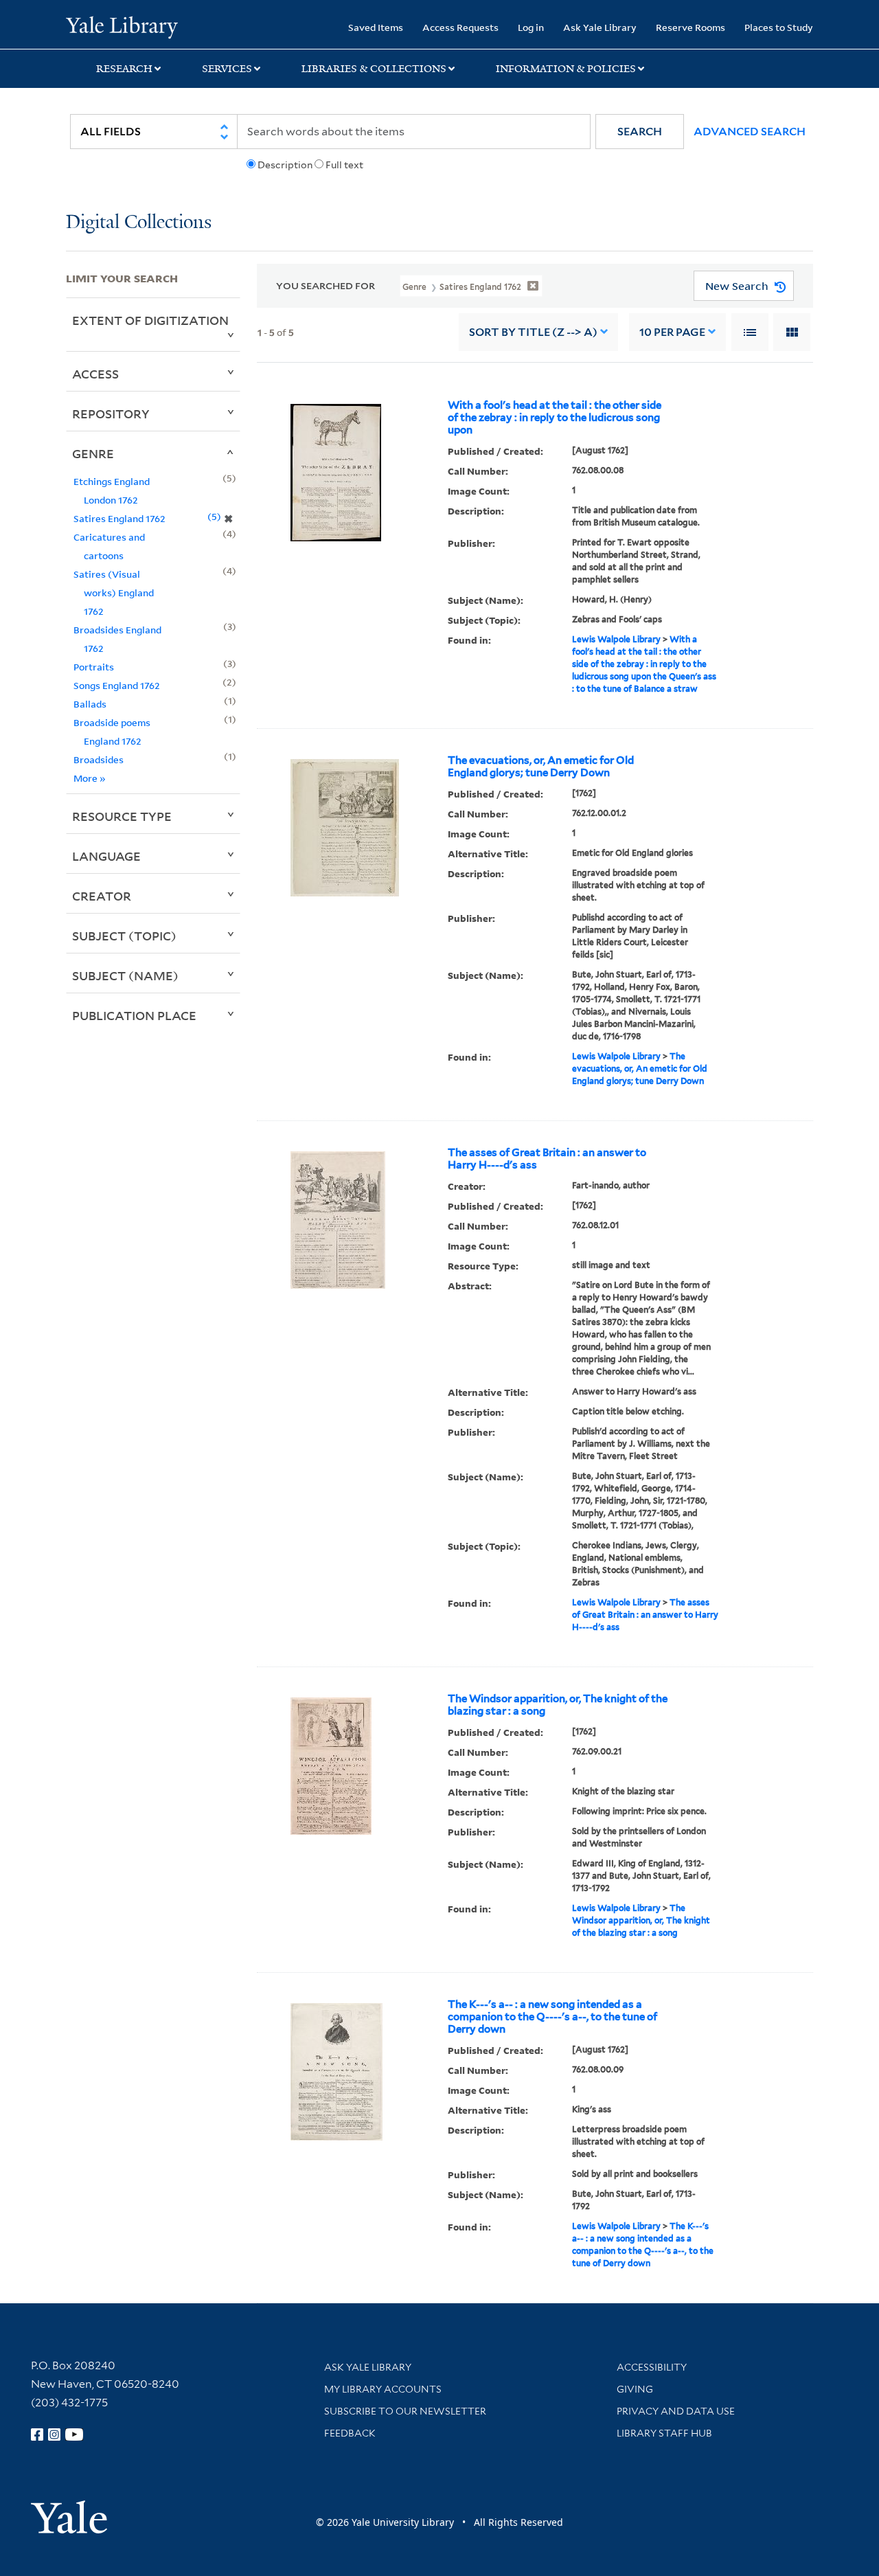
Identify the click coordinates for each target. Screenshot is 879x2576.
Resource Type (122, 816)
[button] (640, 132)
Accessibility (652, 2367)
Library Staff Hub (664, 2433)
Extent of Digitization (150, 320)
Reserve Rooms (690, 27)
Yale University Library (122, 26)
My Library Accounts (383, 2389)
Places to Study (779, 27)
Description (285, 165)
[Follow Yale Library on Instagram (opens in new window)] (54, 2434)
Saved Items (376, 27)
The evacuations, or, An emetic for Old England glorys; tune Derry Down (541, 767)
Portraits (94, 667)
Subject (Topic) (124, 936)
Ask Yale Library (600, 27)
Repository (111, 414)
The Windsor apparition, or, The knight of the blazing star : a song (558, 1705)
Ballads (90, 704)
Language (106, 856)
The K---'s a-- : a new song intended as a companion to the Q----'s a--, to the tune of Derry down (552, 2017)
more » (90, 778)
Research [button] (124, 69)
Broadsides (99, 759)
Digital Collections (139, 223)
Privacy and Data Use (676, 2411)
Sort (533, 332)
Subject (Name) (125, 975)
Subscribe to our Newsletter (405, 2411)
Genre (93, 453)
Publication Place (134, 1015)
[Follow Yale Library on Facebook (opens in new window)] (37, 2434)
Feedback (350, 2433)
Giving (635, 2389)
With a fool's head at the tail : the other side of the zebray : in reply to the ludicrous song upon (555, 418)
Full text (344, 165)
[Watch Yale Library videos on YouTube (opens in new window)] (74, 2434)
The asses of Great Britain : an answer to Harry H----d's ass (547, 1159)
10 (672, 332)
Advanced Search (750, 132)
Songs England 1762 (117, 685)
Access (95, 374)
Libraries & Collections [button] (374, 69)
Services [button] (227, 69)
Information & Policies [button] (566, 69)
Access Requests (460, 27)
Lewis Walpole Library (616, 639)
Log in (531, 27)
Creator (102, 896)
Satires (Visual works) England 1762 (114, 592)
